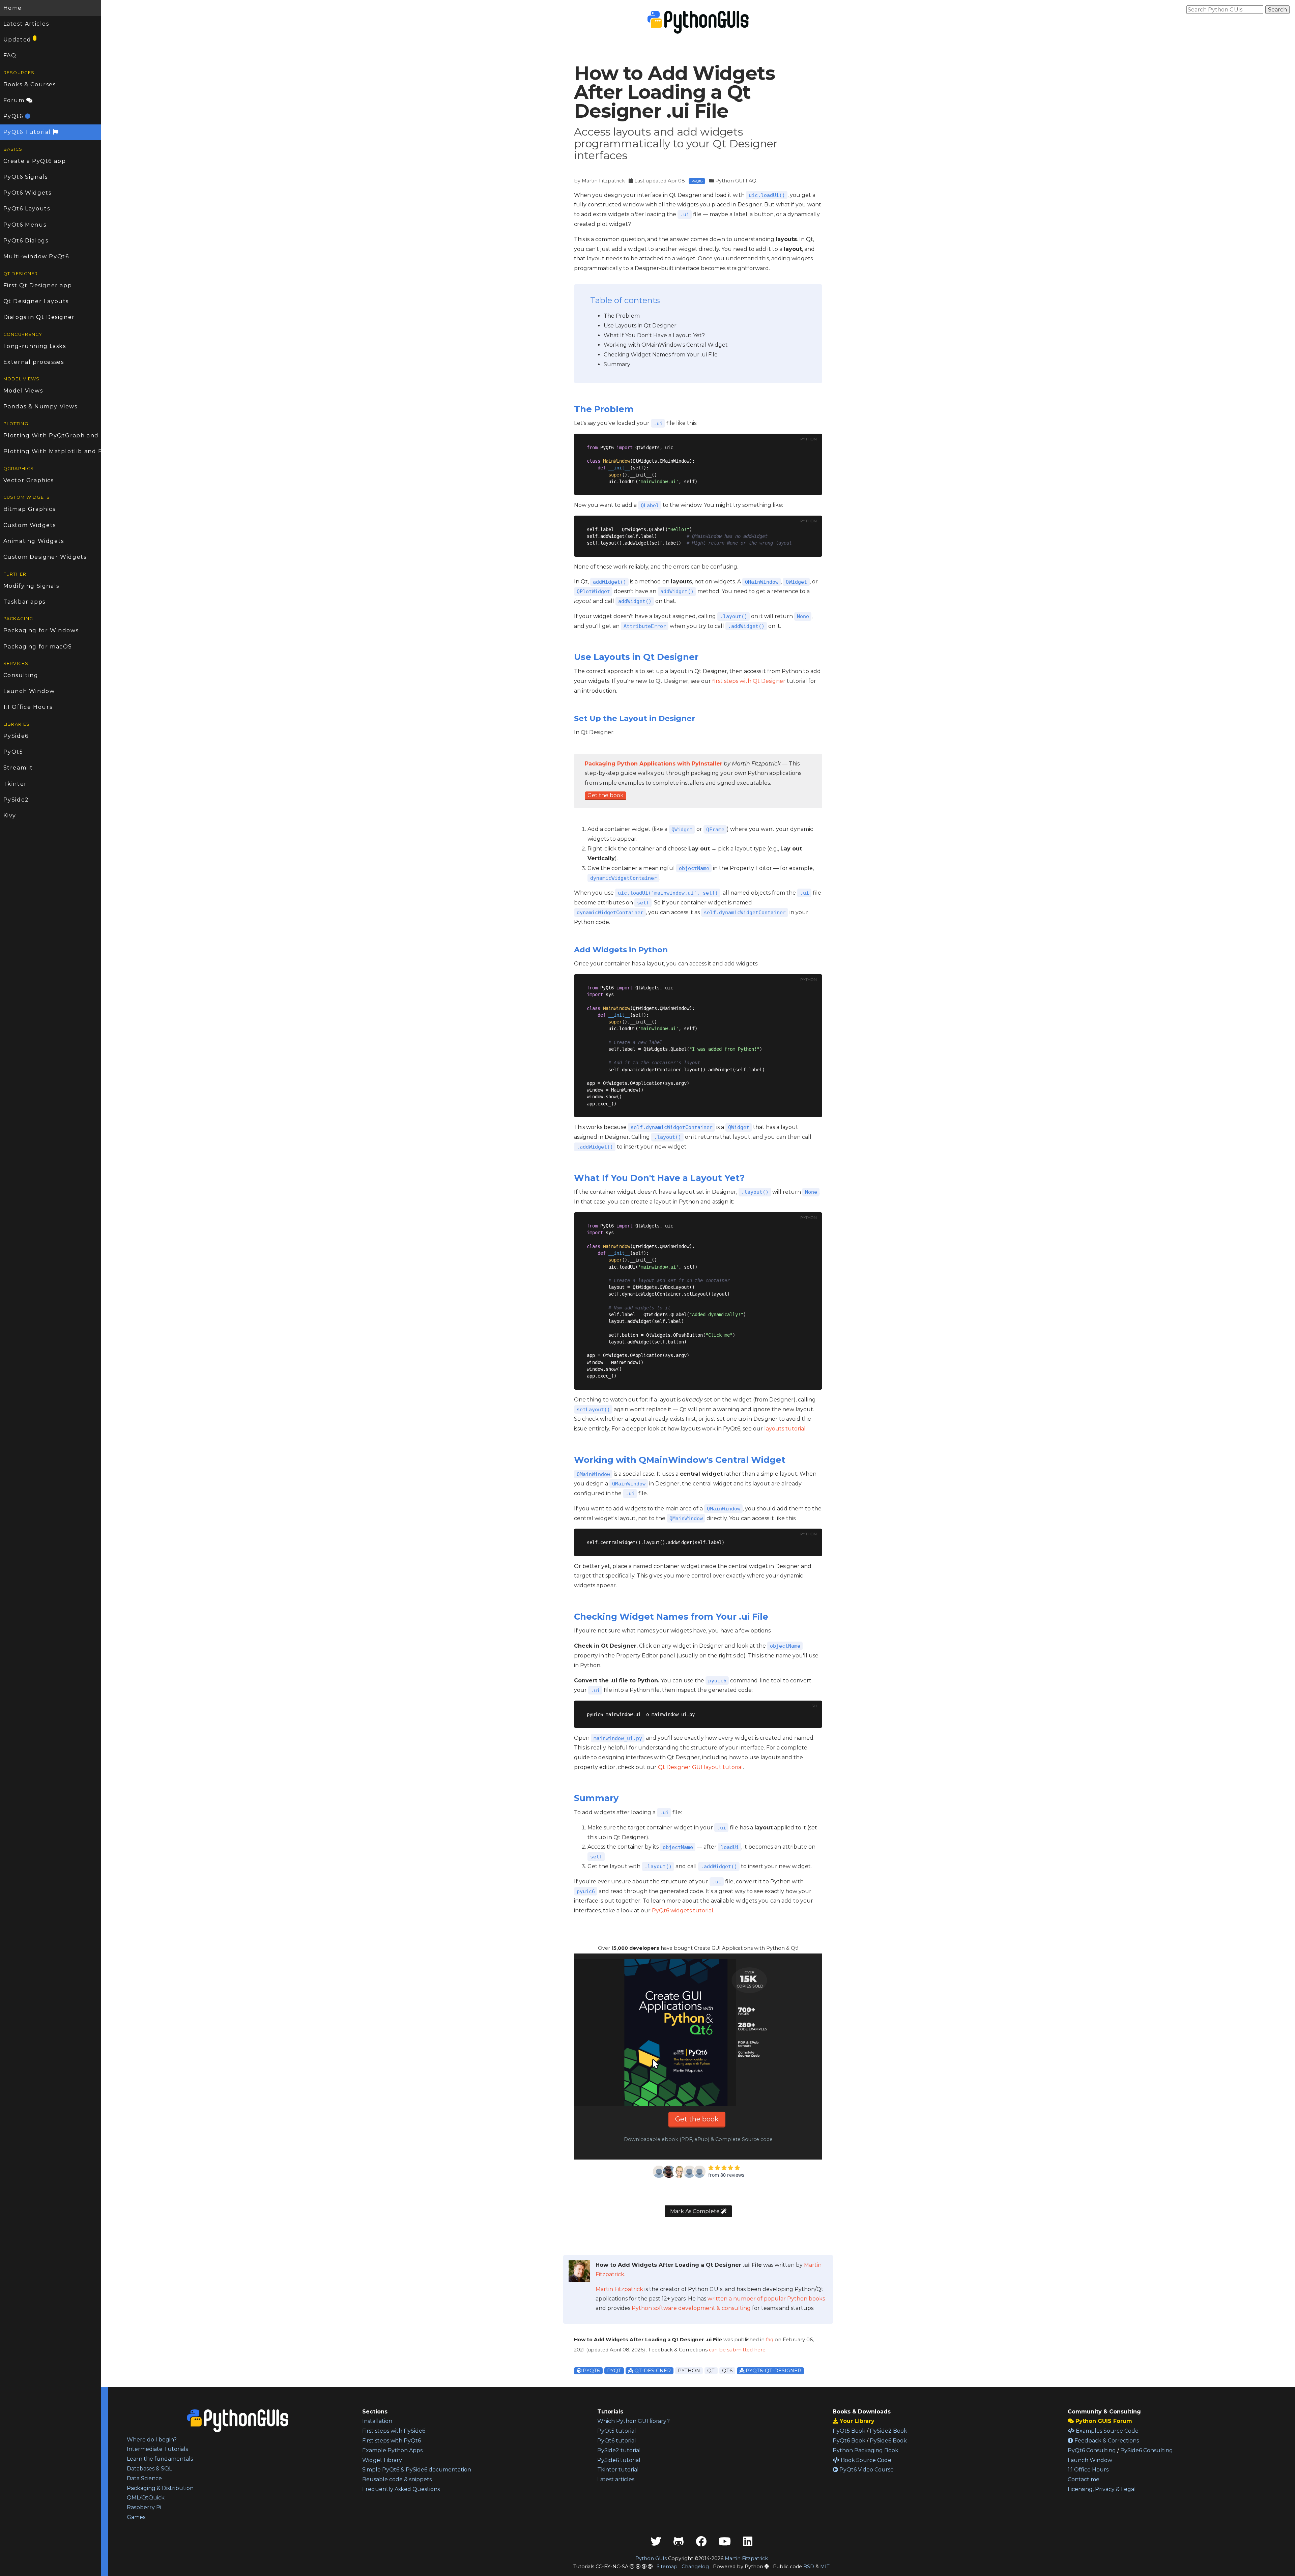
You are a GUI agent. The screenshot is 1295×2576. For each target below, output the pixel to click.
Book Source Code (865, 2460)
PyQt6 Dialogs (26, 241)
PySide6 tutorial (619, 2460)
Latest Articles (26, 24)
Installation (377, 2421)
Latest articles (616, 2479)
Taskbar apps (24, 602)
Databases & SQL (149, 2469)
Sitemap (667, 2567)
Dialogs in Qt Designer (39, 317)
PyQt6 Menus (25, 225)
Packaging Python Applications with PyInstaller (654, 764)
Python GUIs (651, 2558)
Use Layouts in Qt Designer (640, 326)
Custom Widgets (30, 525)
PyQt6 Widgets (27, 193)
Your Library (856, 2421)
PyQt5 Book (849, 2431)
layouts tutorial (785, 1429)
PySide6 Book (888, 2441)
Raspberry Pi (144, 2507)
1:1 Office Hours (28, 707)
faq (770, 2340)
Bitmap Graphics (30, 509)
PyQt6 (14, 116)
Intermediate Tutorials (157, 2449)
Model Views (23, 391)
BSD (809, 2567)
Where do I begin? (152, 2440)
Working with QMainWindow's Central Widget (666, 345)
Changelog (695, 2567)
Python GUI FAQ (736, 181)
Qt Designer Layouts (36, 301)
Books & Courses (30, 84)
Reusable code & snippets (397, 2479)
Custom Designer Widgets (45, 557)
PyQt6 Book (849, 2441)
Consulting (21, 675)
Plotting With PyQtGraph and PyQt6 (52, 436)
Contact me (1084, 2479)
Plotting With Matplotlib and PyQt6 (52, 451)
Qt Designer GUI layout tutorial (700, 1767)
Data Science (144, 2478)
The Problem (622, 316)
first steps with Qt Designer (749, 681)
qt (711, 2371)
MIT (825, 2567)
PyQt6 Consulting (1092, 2450)
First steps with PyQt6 (392, 2441)
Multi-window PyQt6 (36, 256)
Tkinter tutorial (618, 2470)
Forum (15, 100)
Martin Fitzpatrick (603, 181)
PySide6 (16, 736)
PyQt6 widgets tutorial (683, 1911)
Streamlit (18, 768)
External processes (34, 362)
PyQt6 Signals (26, 177)
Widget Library (382, 2460)
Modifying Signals (31, 586)
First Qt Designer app (38, 285)
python (689, 2371)
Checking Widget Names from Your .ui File (661, 355)
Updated (20, 39)
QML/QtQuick (146, 2498)
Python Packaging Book (866, 2450)
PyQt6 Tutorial (28, 132)
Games (136, 2517)
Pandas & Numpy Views (40, 407)
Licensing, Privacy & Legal (1102, 2489)
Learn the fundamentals (160, 2459)
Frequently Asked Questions (401, 2489)
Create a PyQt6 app (35, 161)
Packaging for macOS (38, 647)
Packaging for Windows (41, 630)
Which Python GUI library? (634, 2421)
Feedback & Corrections (1106, 2441)
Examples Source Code (1106, 2431)
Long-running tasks (35, 346)
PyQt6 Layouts (27, 209)
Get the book (606, 795)
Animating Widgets (34, 541)
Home (13, 8)
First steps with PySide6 (394, 2431)
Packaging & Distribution (160, 2488)
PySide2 (16, 800)
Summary (617, 364)
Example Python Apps (392, 2450)
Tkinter (15, 784)
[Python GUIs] (698, 22)
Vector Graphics (29, 480)
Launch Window (29, 691)
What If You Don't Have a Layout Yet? (654, 335)
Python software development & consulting (691, 2308)
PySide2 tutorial (619, 2450)
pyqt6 (591, 2371)
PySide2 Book (888, 2431)
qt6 (727, 2371)
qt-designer (652, 2371)
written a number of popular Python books (766, 2299)
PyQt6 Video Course (866, 2470)
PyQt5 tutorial (617, 2431)
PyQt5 (13, 752)
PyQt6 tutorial (617, 2441)
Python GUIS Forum (1103, 2421)
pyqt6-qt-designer (773, 2371)
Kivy (10, 816)
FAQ (10, 55)
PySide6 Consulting (1147, 2450)
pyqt (614, 2371)
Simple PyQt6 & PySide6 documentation (417, 2470)
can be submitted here (737, 2350)
